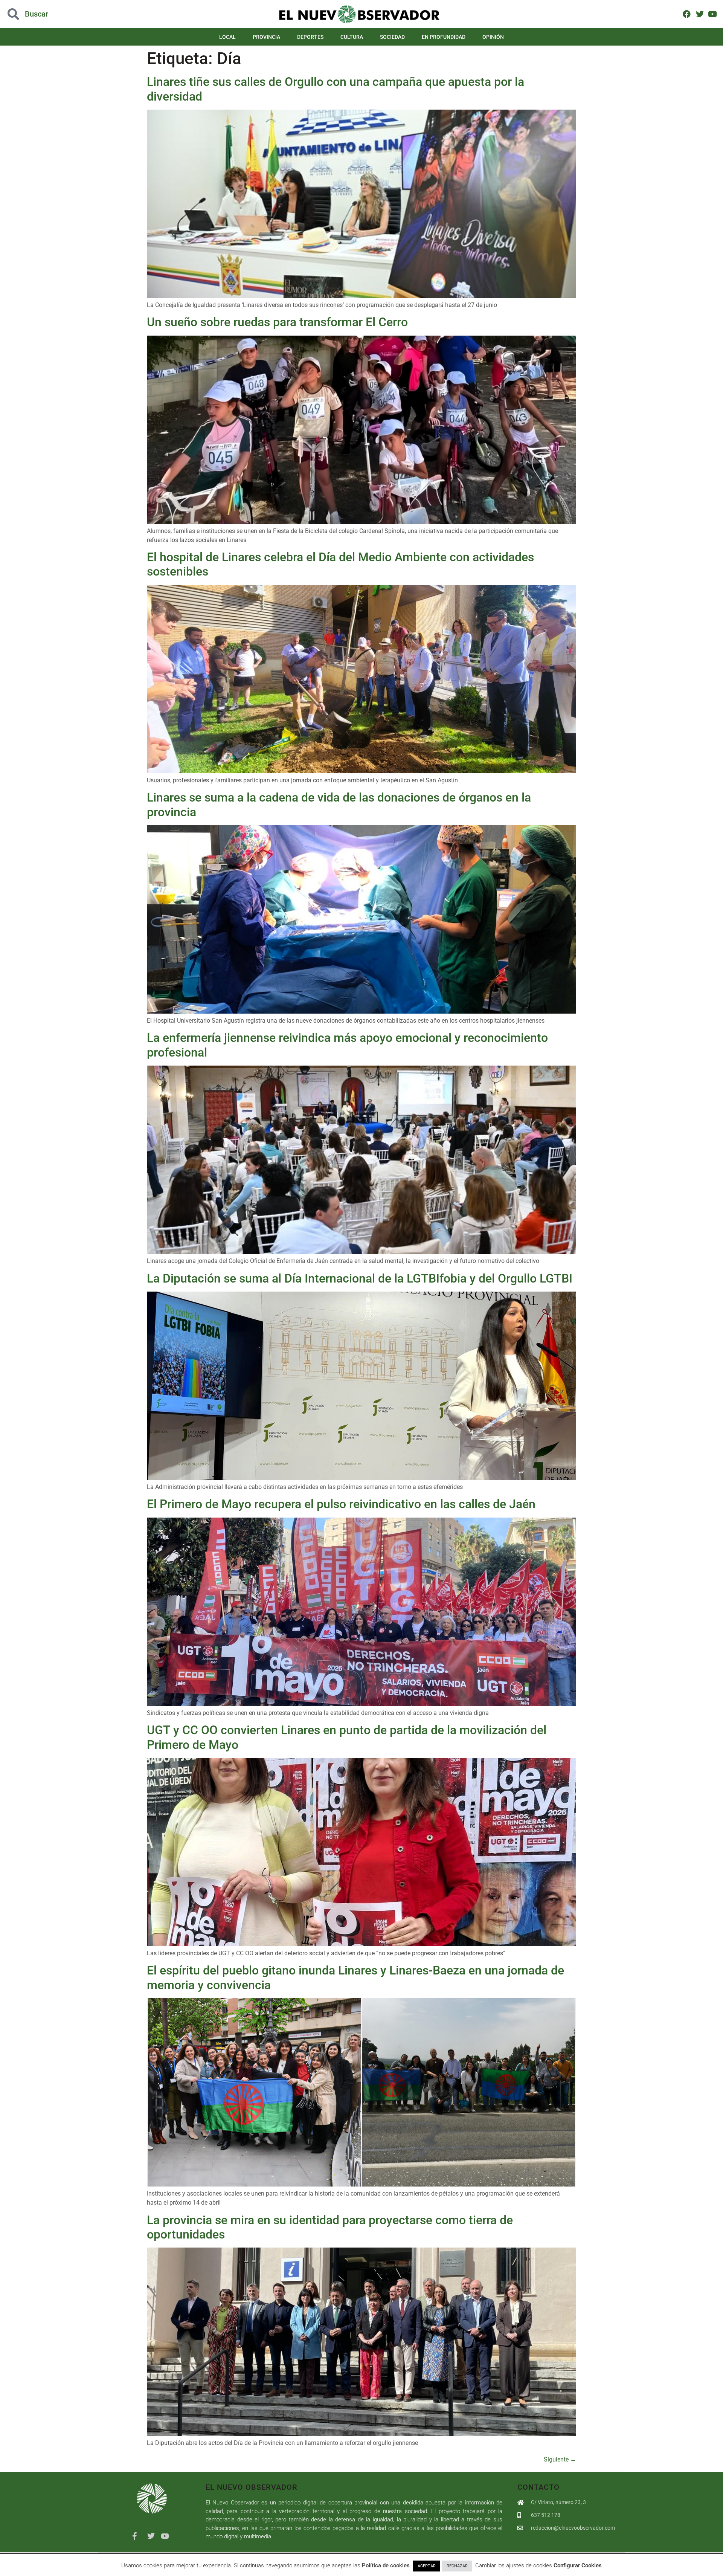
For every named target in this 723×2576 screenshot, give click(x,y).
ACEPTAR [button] (427, 2566)
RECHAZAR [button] (457, 2566)
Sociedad (392, 37)
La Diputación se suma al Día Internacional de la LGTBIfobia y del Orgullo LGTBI (360, 1278)
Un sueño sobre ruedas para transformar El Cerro (277, 322)
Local (227, 37)
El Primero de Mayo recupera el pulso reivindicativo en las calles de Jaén (341, 1504)
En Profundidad (444, 37)
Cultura (352, 37)
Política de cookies (386, 2565)
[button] (72, 14)
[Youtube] (713, 14)
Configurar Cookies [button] (578, 2565)
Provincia (266, 37)
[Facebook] (687, 14)
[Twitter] (699, 14)
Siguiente (560, 2459)
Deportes (310, 37)
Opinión (493, 37)
